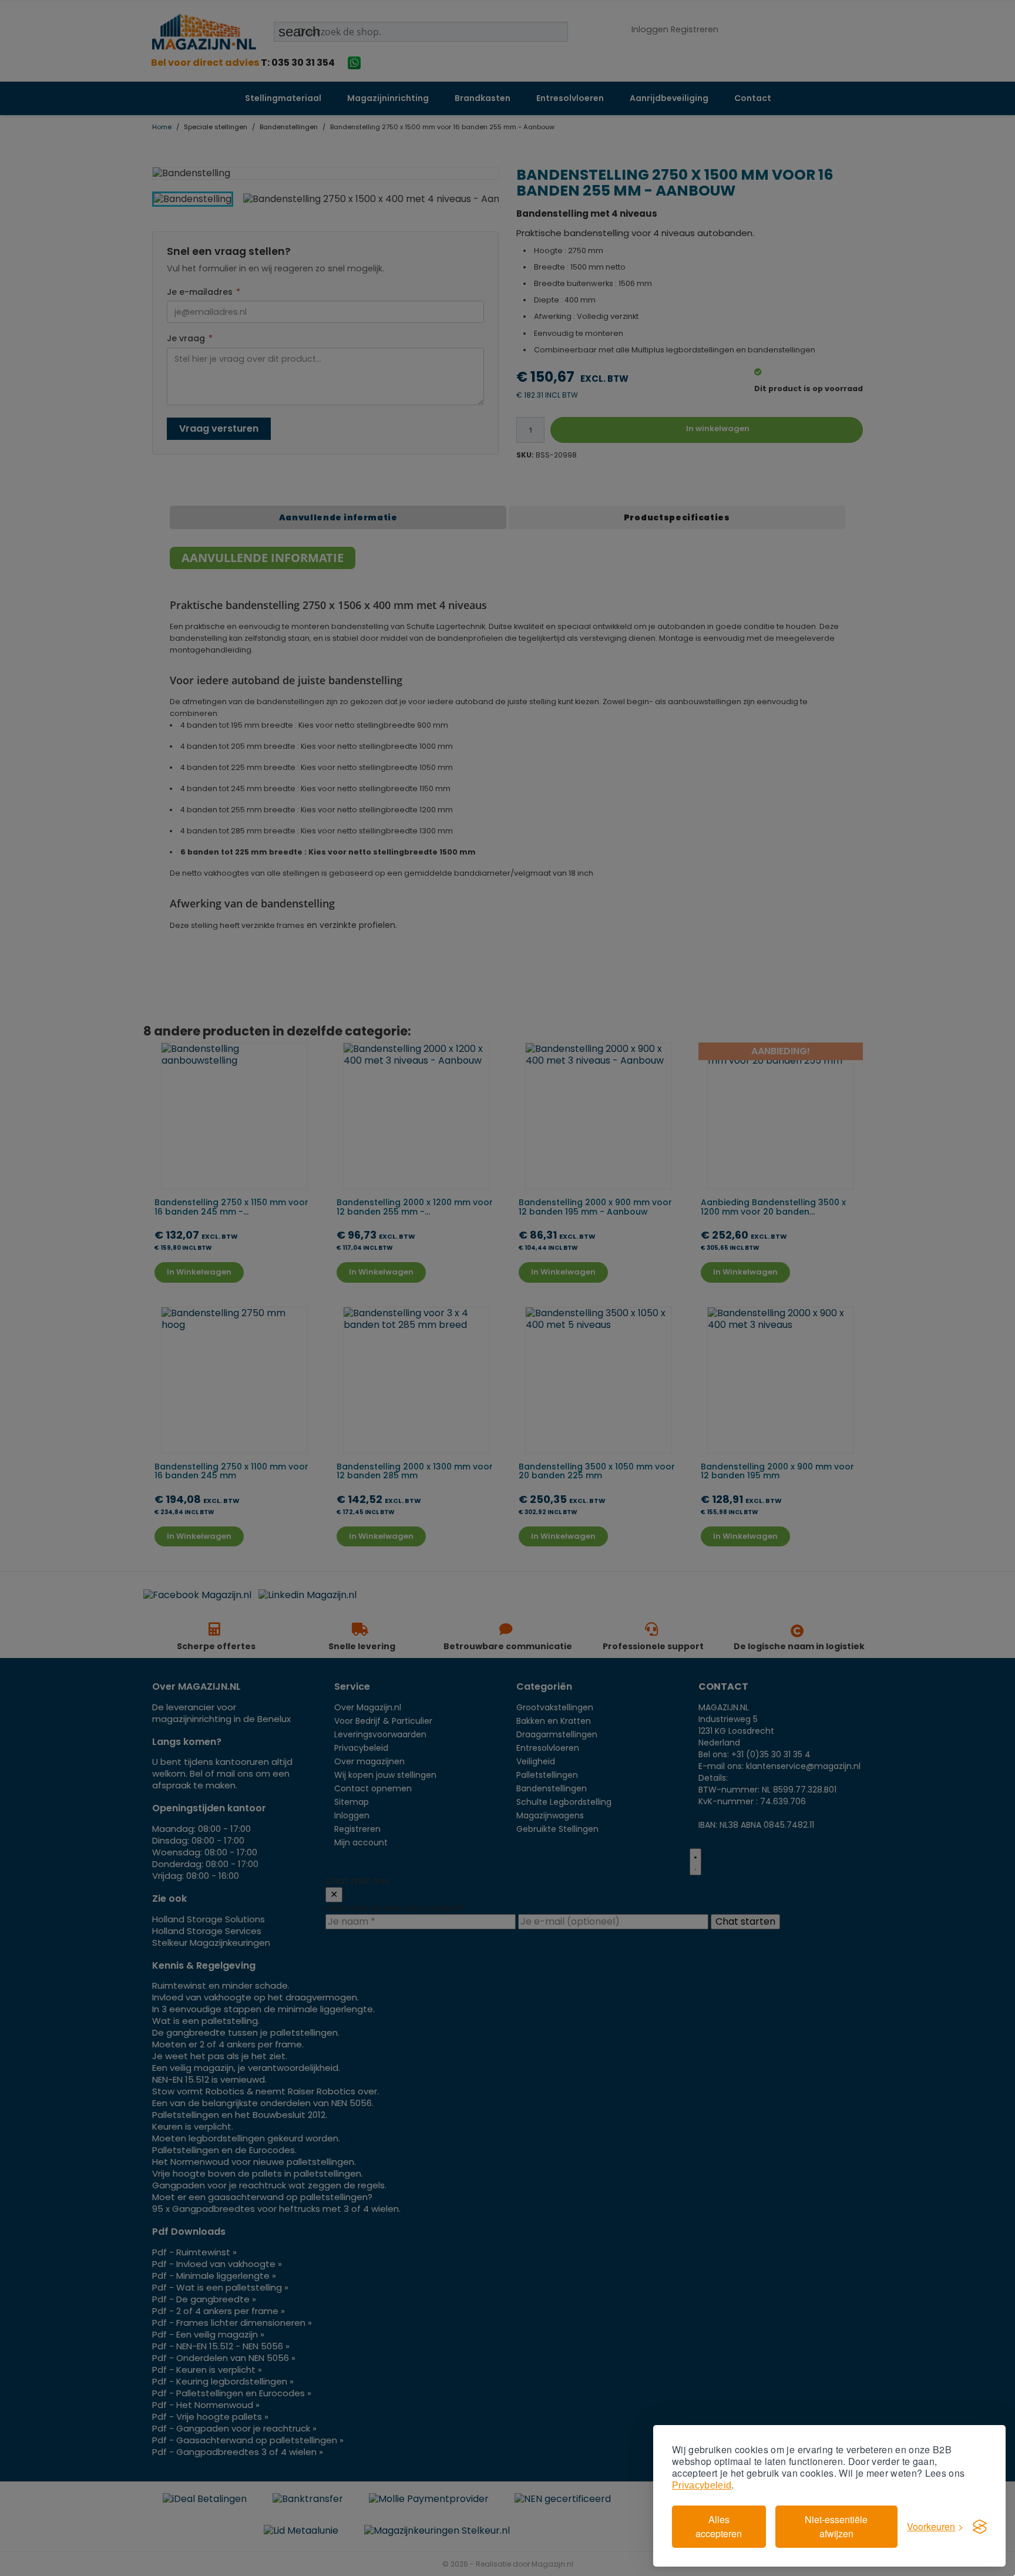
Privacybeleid (702, 2485)
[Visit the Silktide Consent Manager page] (980, 2527)
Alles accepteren (719, 2526)
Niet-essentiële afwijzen (836, 2526)
